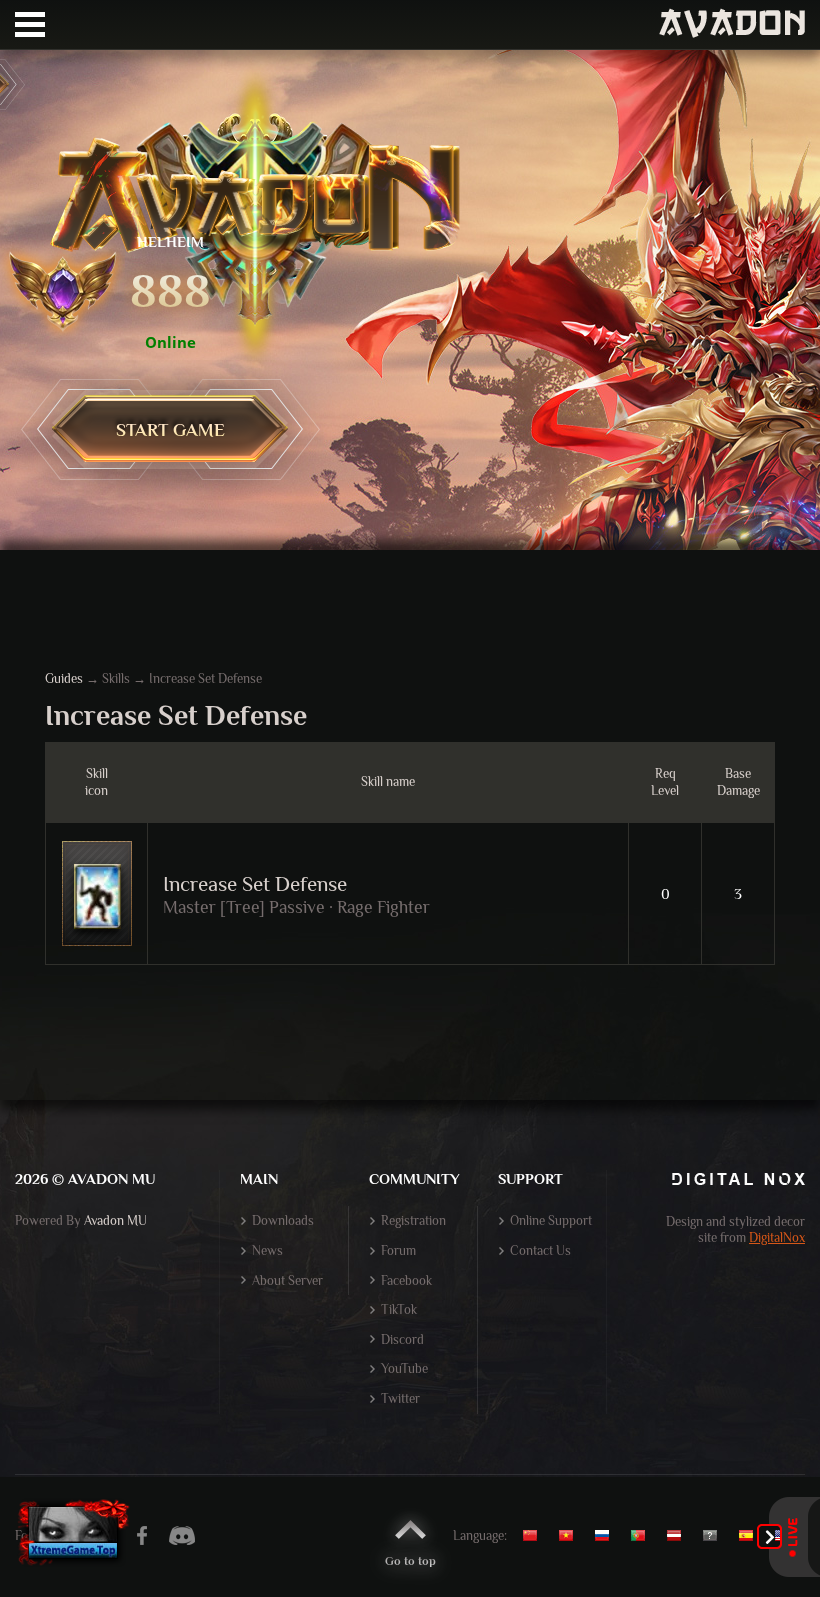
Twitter (400, 1398)
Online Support (551, 1220)
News (267, 1250)
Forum (398, 1250)
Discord (402, 1339)
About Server (287, 1280)
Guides (64, 678)
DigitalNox (777, 1237)
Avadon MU (115, 1220)
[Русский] (607, 1536)
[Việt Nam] (571, 1536)
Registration (413, 1220)
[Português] (643, 1536)
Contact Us (540, 1250)
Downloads (283, 1220)
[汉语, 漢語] (537, 1536)
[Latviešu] (679, 1536)
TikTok (399, 1309)
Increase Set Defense (255, 884)
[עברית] (715, 1536)
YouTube (404, 1368)
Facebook (406, 1280)
